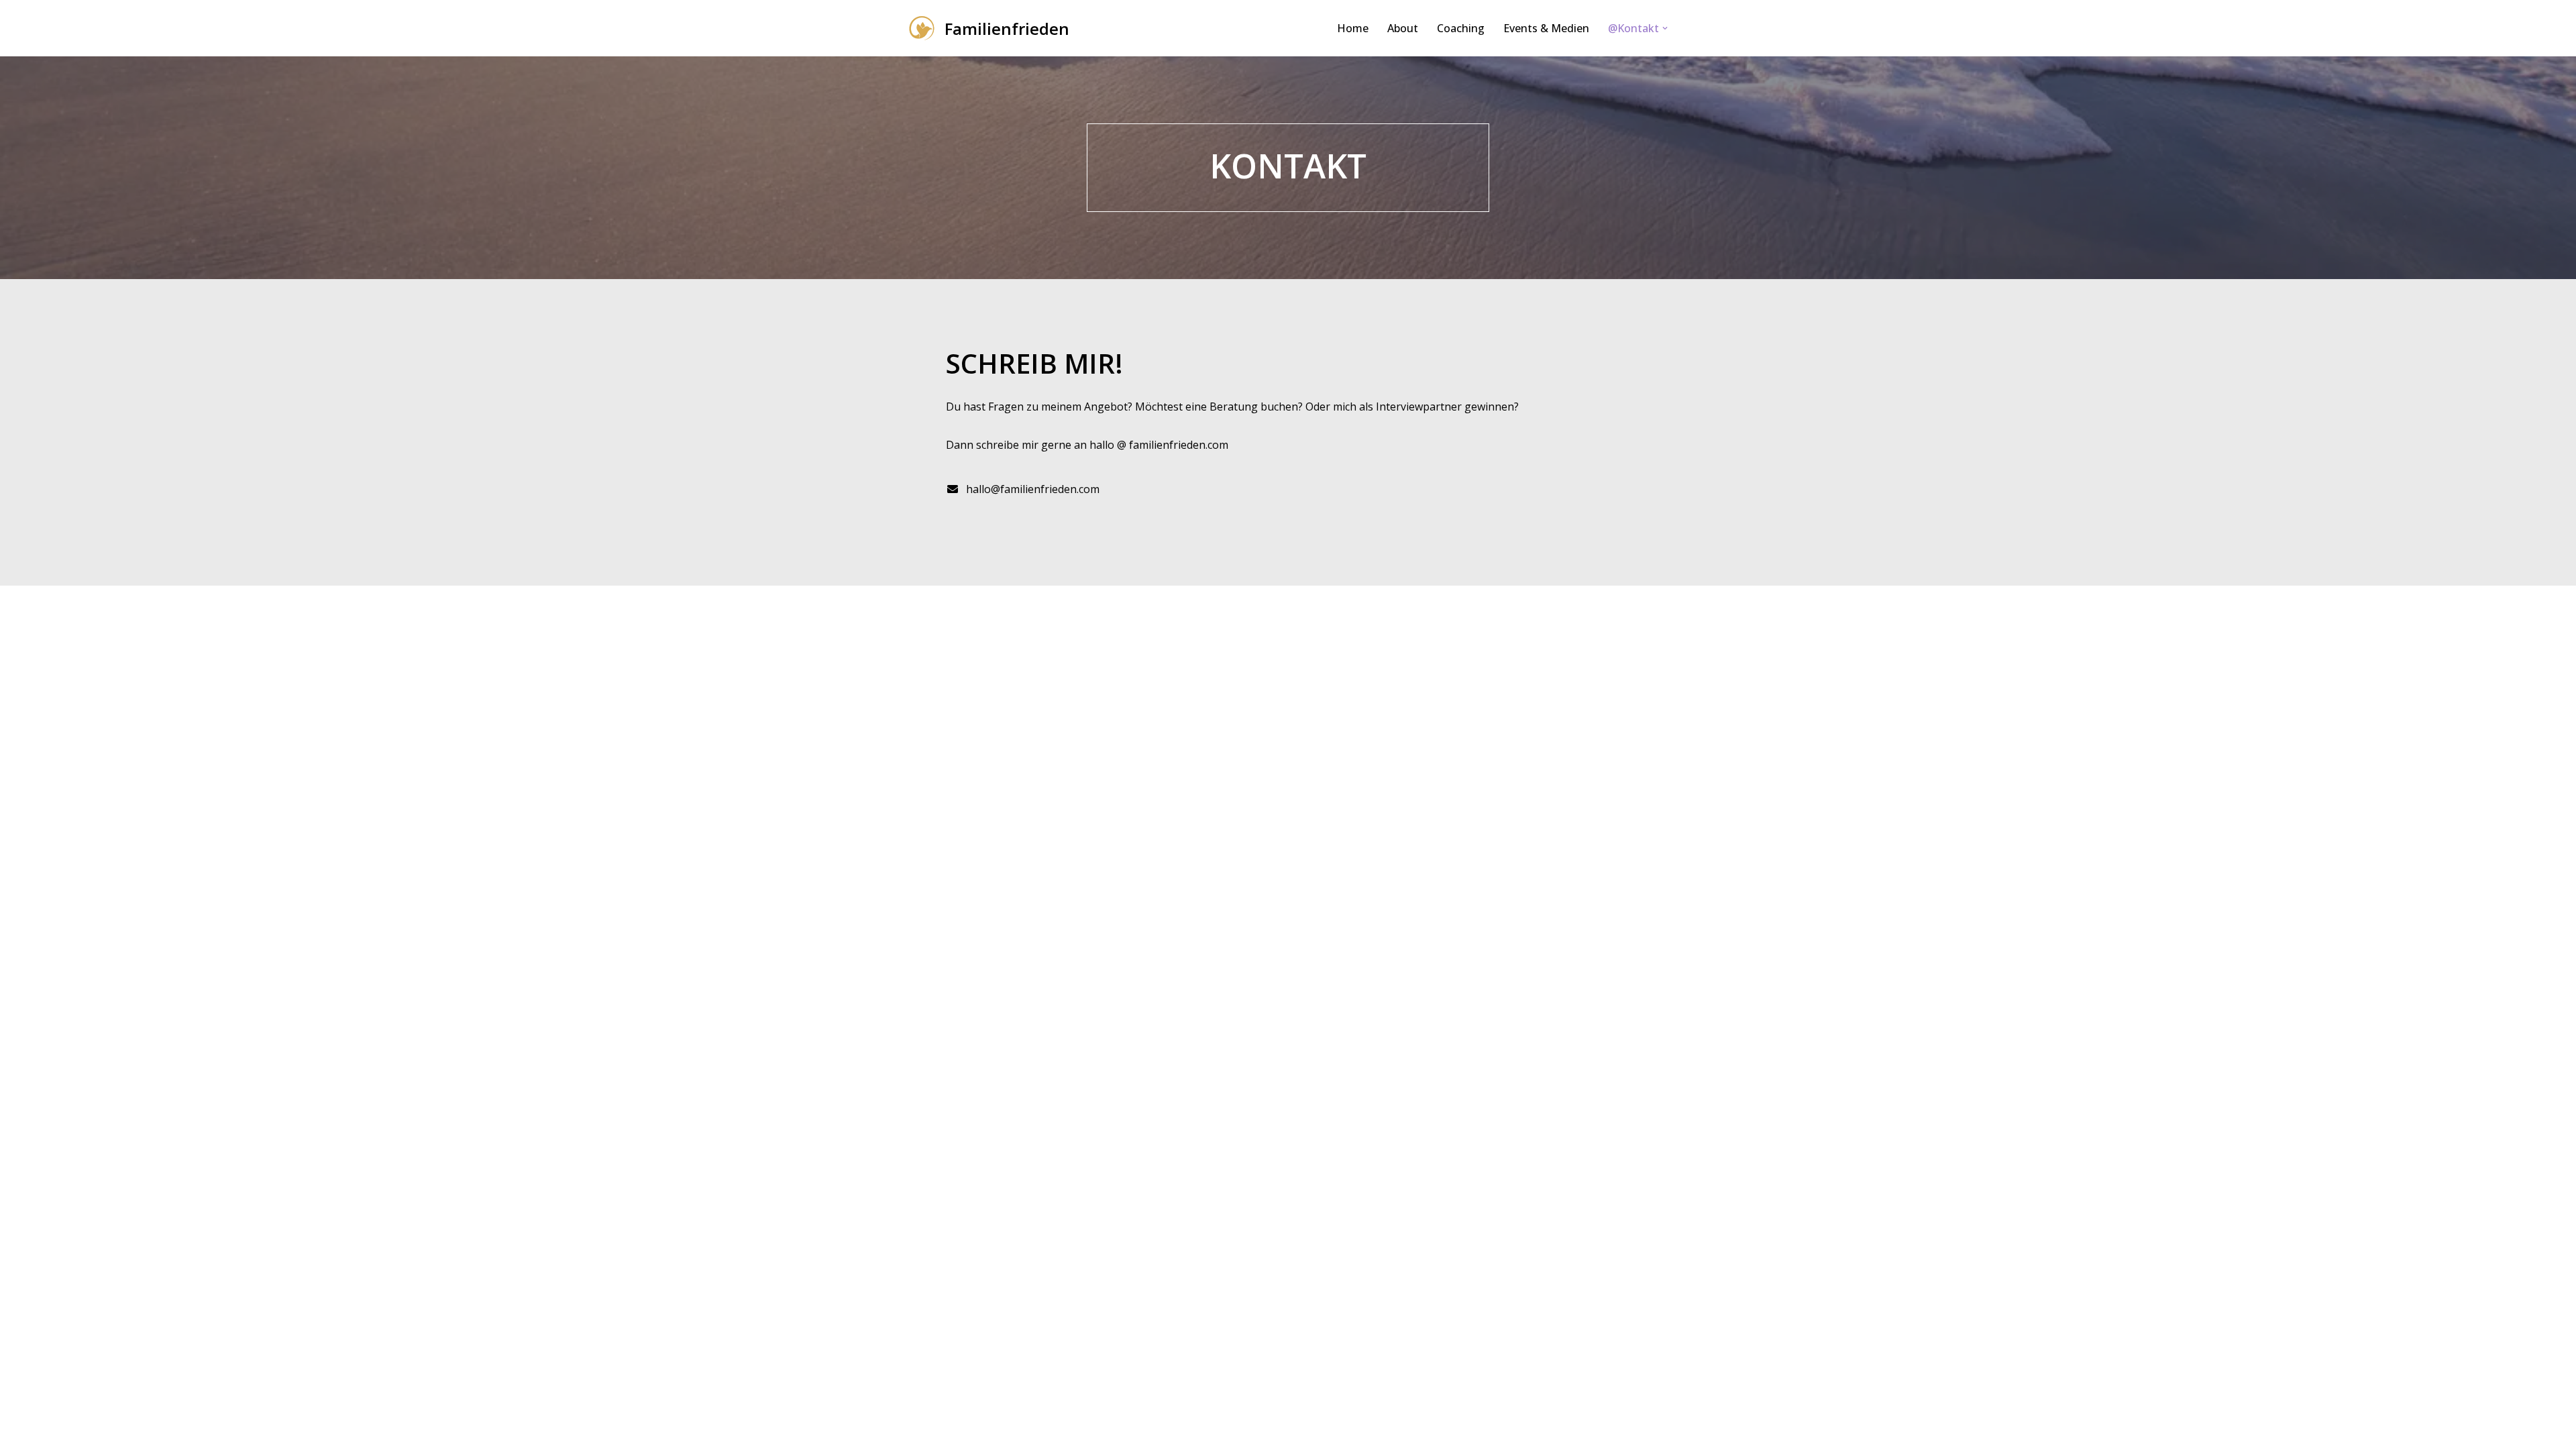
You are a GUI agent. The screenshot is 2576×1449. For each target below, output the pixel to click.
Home (1353, 28)
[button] (1665, 28)
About (1403, 28)
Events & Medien (1546, 28)
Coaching (1461, 28)
